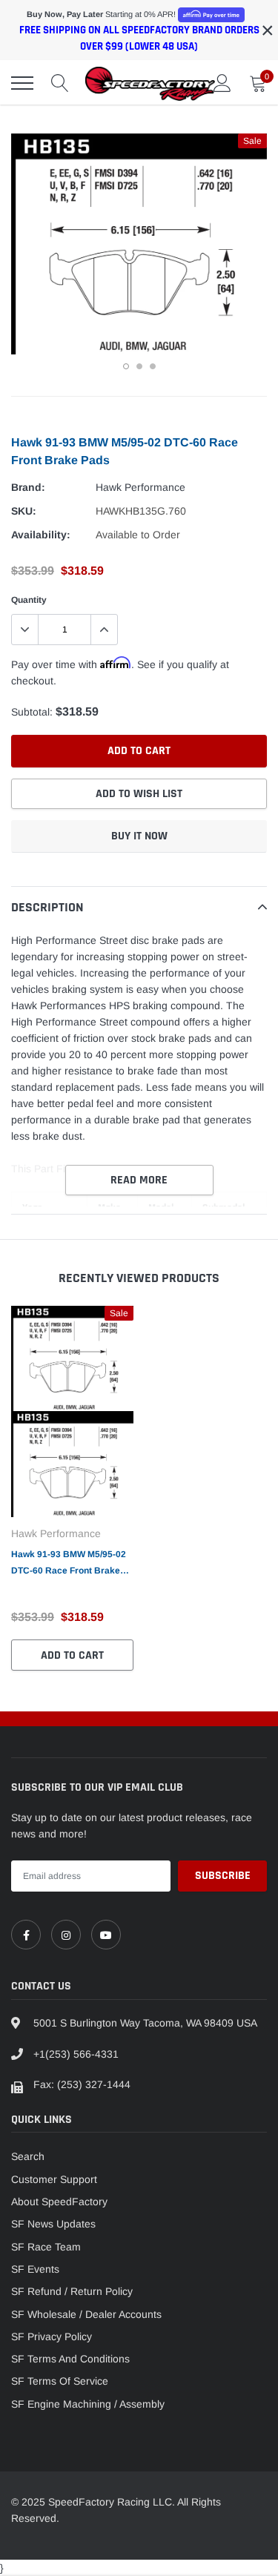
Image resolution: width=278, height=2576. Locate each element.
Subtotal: (32, 712)
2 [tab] (139, 366)
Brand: (28, 487)
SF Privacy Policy (52, 2336)
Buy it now (139, 836)
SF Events (35, 2269)
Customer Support (54, 2179)
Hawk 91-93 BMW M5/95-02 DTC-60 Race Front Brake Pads (69, 1564)
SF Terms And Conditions (70, 2359)
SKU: (24, 511)
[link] (26, 1935)
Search (28, 2156)
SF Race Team (46, 2247)
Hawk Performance (140, 487)
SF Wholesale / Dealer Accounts (86, 2314)
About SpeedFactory (59, 2202)
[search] (60, 83)
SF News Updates (53, 2224)
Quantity (29, 600)
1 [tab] (126, 366)
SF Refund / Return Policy (72, 2291)
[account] (222, 83)
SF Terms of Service (60, 2381)
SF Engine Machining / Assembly (88, 2404)
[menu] (22, 83)
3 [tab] (153, 366)
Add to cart (72, 1655)
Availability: (41, 535)
